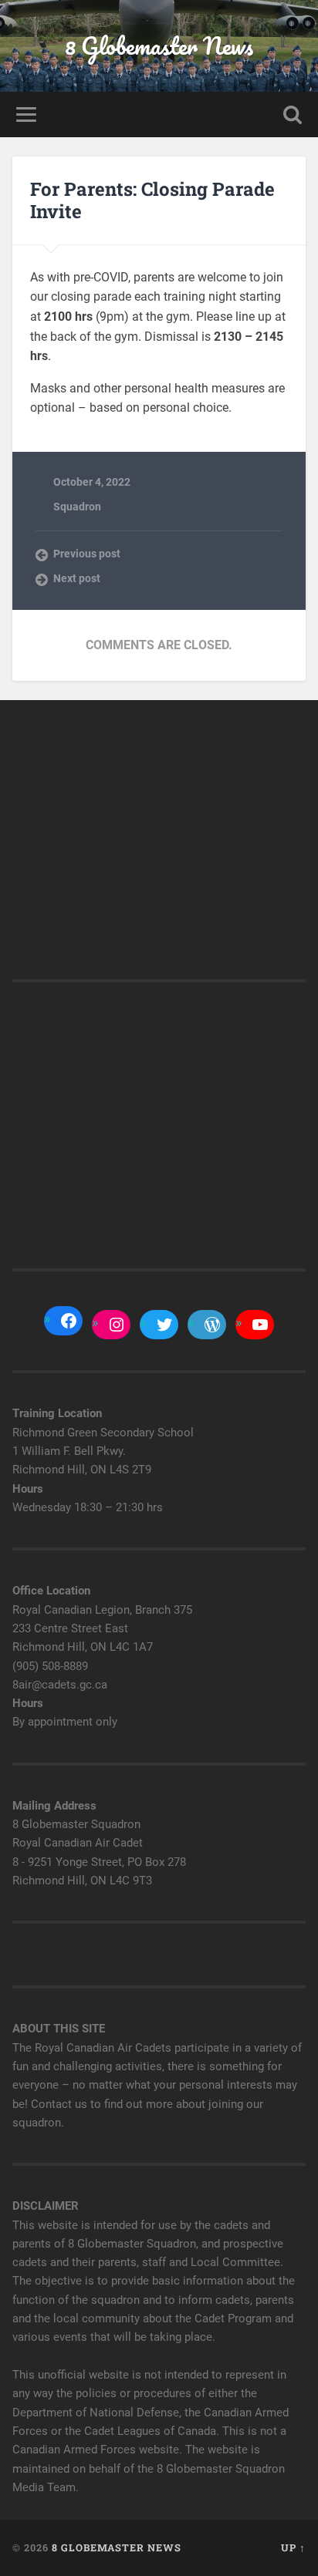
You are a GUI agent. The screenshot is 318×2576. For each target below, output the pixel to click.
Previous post (87, 554)
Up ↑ (293, 2547)
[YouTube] (260, 1325)
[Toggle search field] (293, 114)
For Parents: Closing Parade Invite (152, 200)
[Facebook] (69, 1321)
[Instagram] (117, 1325)
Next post (77, 578)
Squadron (77, 507)
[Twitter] (164, 1325)
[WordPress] (212, 1325)
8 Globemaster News (159, 46)
